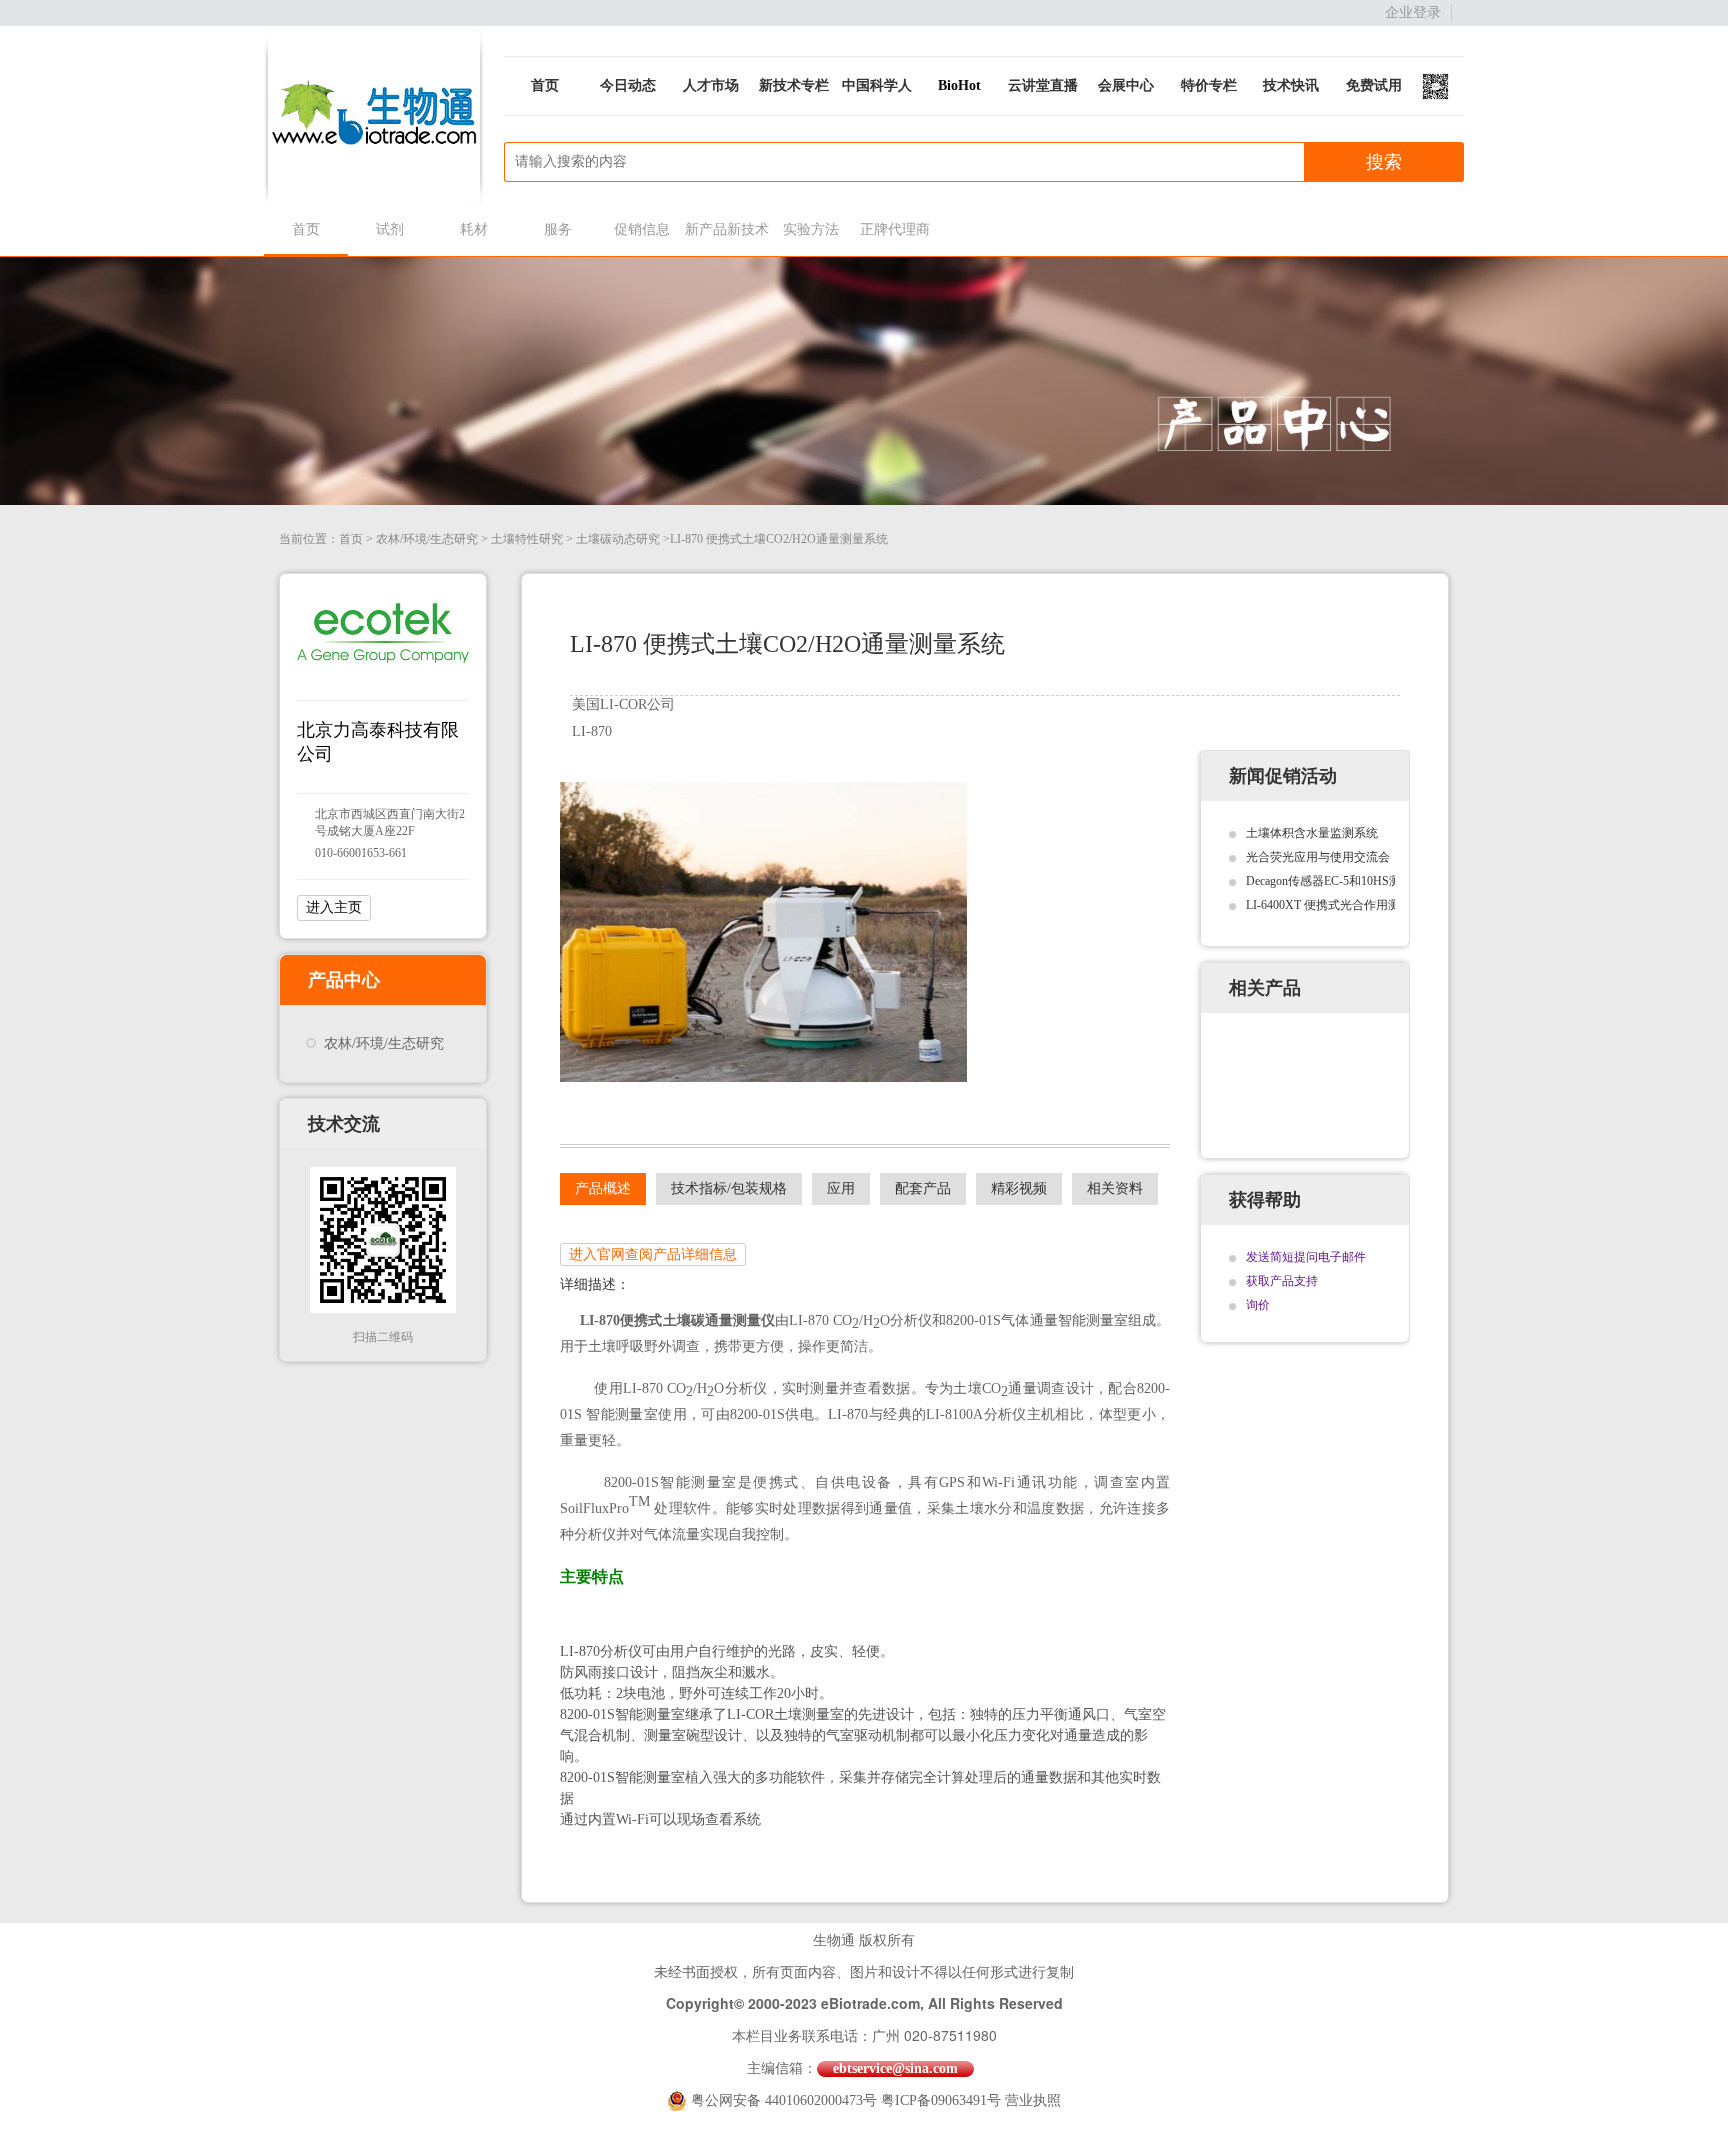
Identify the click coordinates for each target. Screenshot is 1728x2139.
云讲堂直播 (1043, 85)
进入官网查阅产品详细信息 (653, 1254)
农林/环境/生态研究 (427, 539)
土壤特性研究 (527, 539)
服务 (558, 229)
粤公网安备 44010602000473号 (786, 2100)
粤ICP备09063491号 (941, 2100)
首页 (545, 85)
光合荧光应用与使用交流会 (1318, 857)
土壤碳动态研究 (618, 539)
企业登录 (1413, 12)
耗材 (474, 229)
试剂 (390, 229)
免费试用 (1374, 85)
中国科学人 (877, 85)
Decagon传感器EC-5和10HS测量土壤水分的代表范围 (1383, 881)
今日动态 (628, 85)
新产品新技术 (726, 229)
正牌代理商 (895, 229)
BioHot (959, 85)
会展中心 (1126, 85)
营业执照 (1033, 2100)
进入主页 (334, 907)
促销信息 (642, 229)
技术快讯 (1291, 85)
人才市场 (711, 85)
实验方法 (811, 229)
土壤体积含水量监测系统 (1312, 833)
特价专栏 (1209, 85)
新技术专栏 (794, 85)
